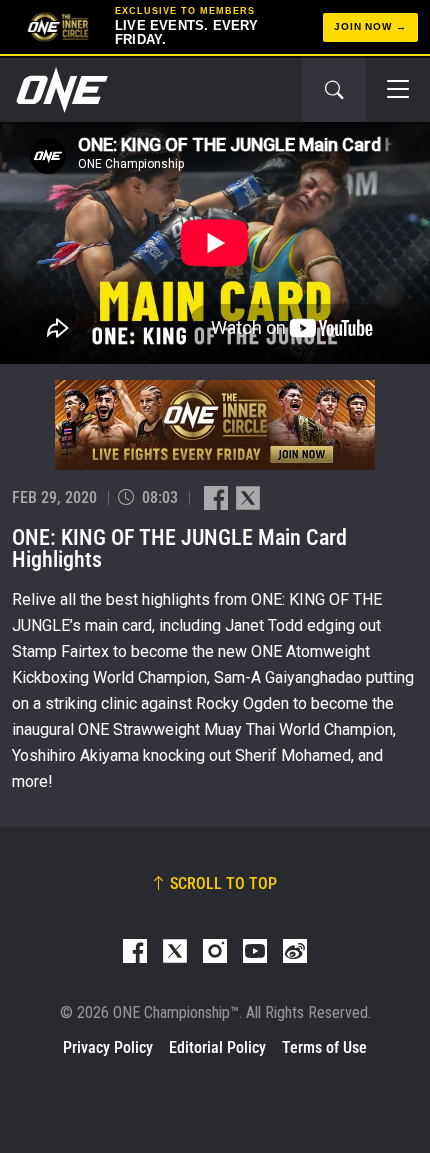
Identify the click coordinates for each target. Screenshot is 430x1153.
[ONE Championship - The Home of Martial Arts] (60, 90)
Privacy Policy (108, 1047)
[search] (334, 90)
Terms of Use (324, 1047)
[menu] (398, 90)
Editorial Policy (217, 1047)
